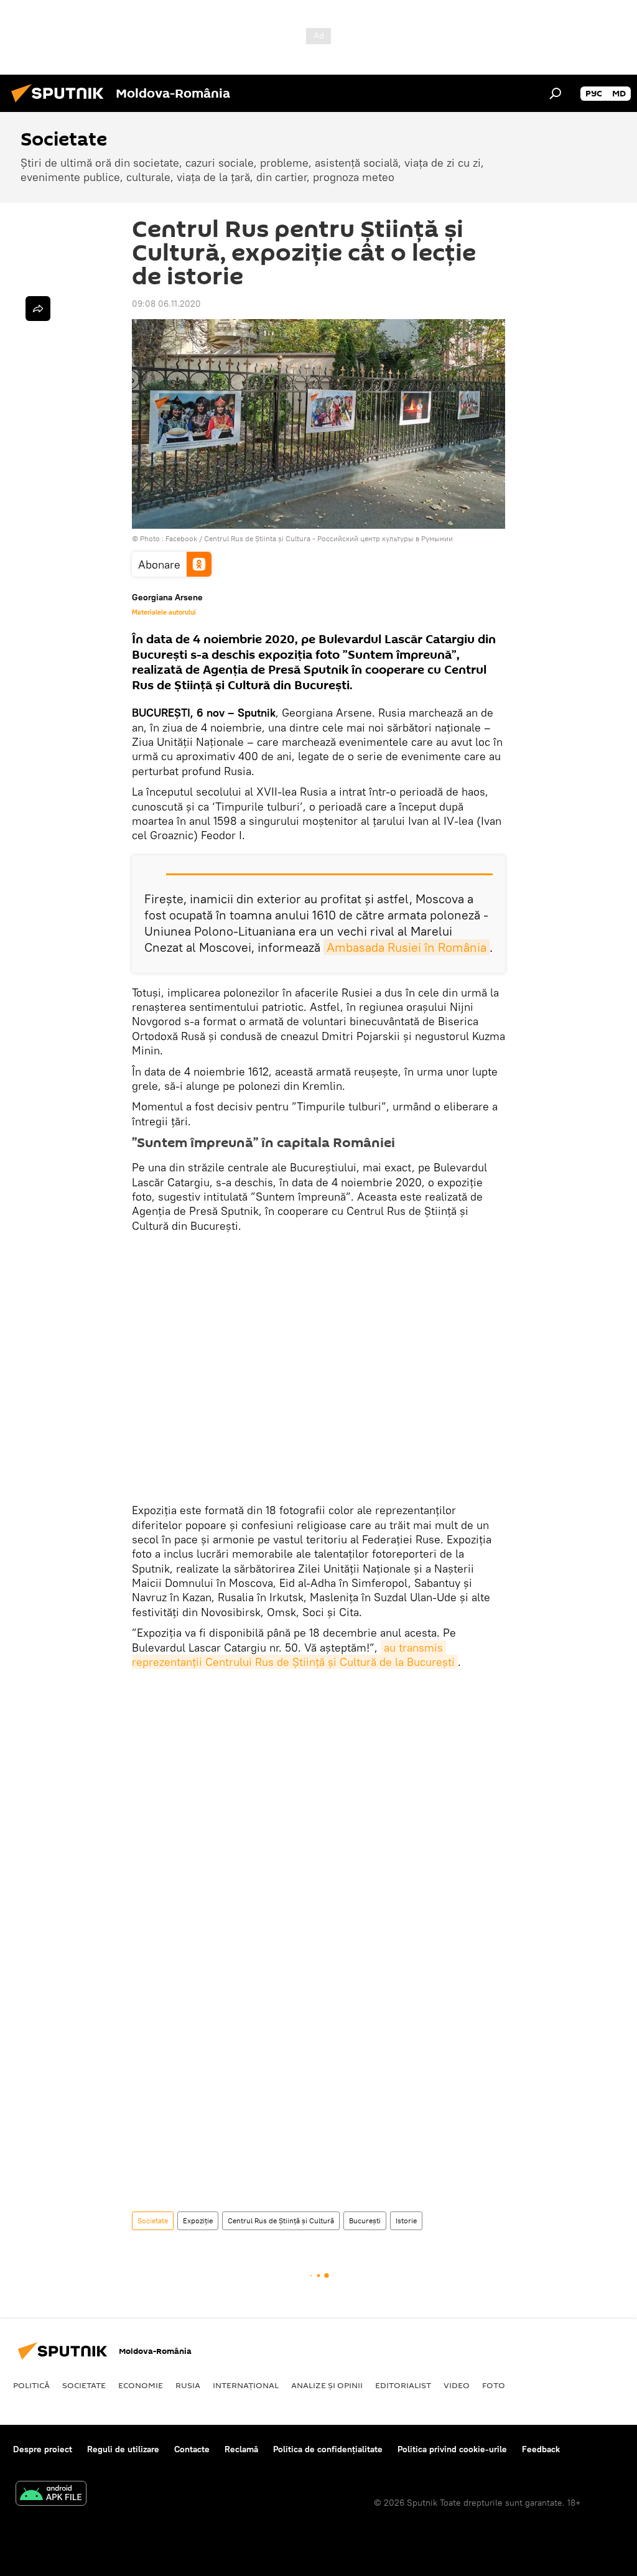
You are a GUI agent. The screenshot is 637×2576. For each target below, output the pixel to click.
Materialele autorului (164, 612)
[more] (38, 309)
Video (457, 2385)
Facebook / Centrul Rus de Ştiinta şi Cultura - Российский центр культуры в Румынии (309, 538)
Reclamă (241, 2449)
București (365, 2220)
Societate (153, 2220)
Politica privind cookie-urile (452, 2449)
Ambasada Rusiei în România (407, 947)
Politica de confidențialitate (328, 2449)
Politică (31, 2385)
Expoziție (198, 2220)
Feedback (541, 2449)
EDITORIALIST (403, 2385)
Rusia (188, 2385)
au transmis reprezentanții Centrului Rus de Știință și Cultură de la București (293, 1655)
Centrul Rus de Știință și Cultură (281, 2220)
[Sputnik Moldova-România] (61, 104)
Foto (494, 2385)
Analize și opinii (327, 2385)
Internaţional (246, 2385)
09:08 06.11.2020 (166, 304)
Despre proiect (43, 2449)
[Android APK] (51, 2495)
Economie (141, 2385)
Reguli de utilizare (123, 2449)
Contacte (192, 2449)
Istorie (406, 2220)
